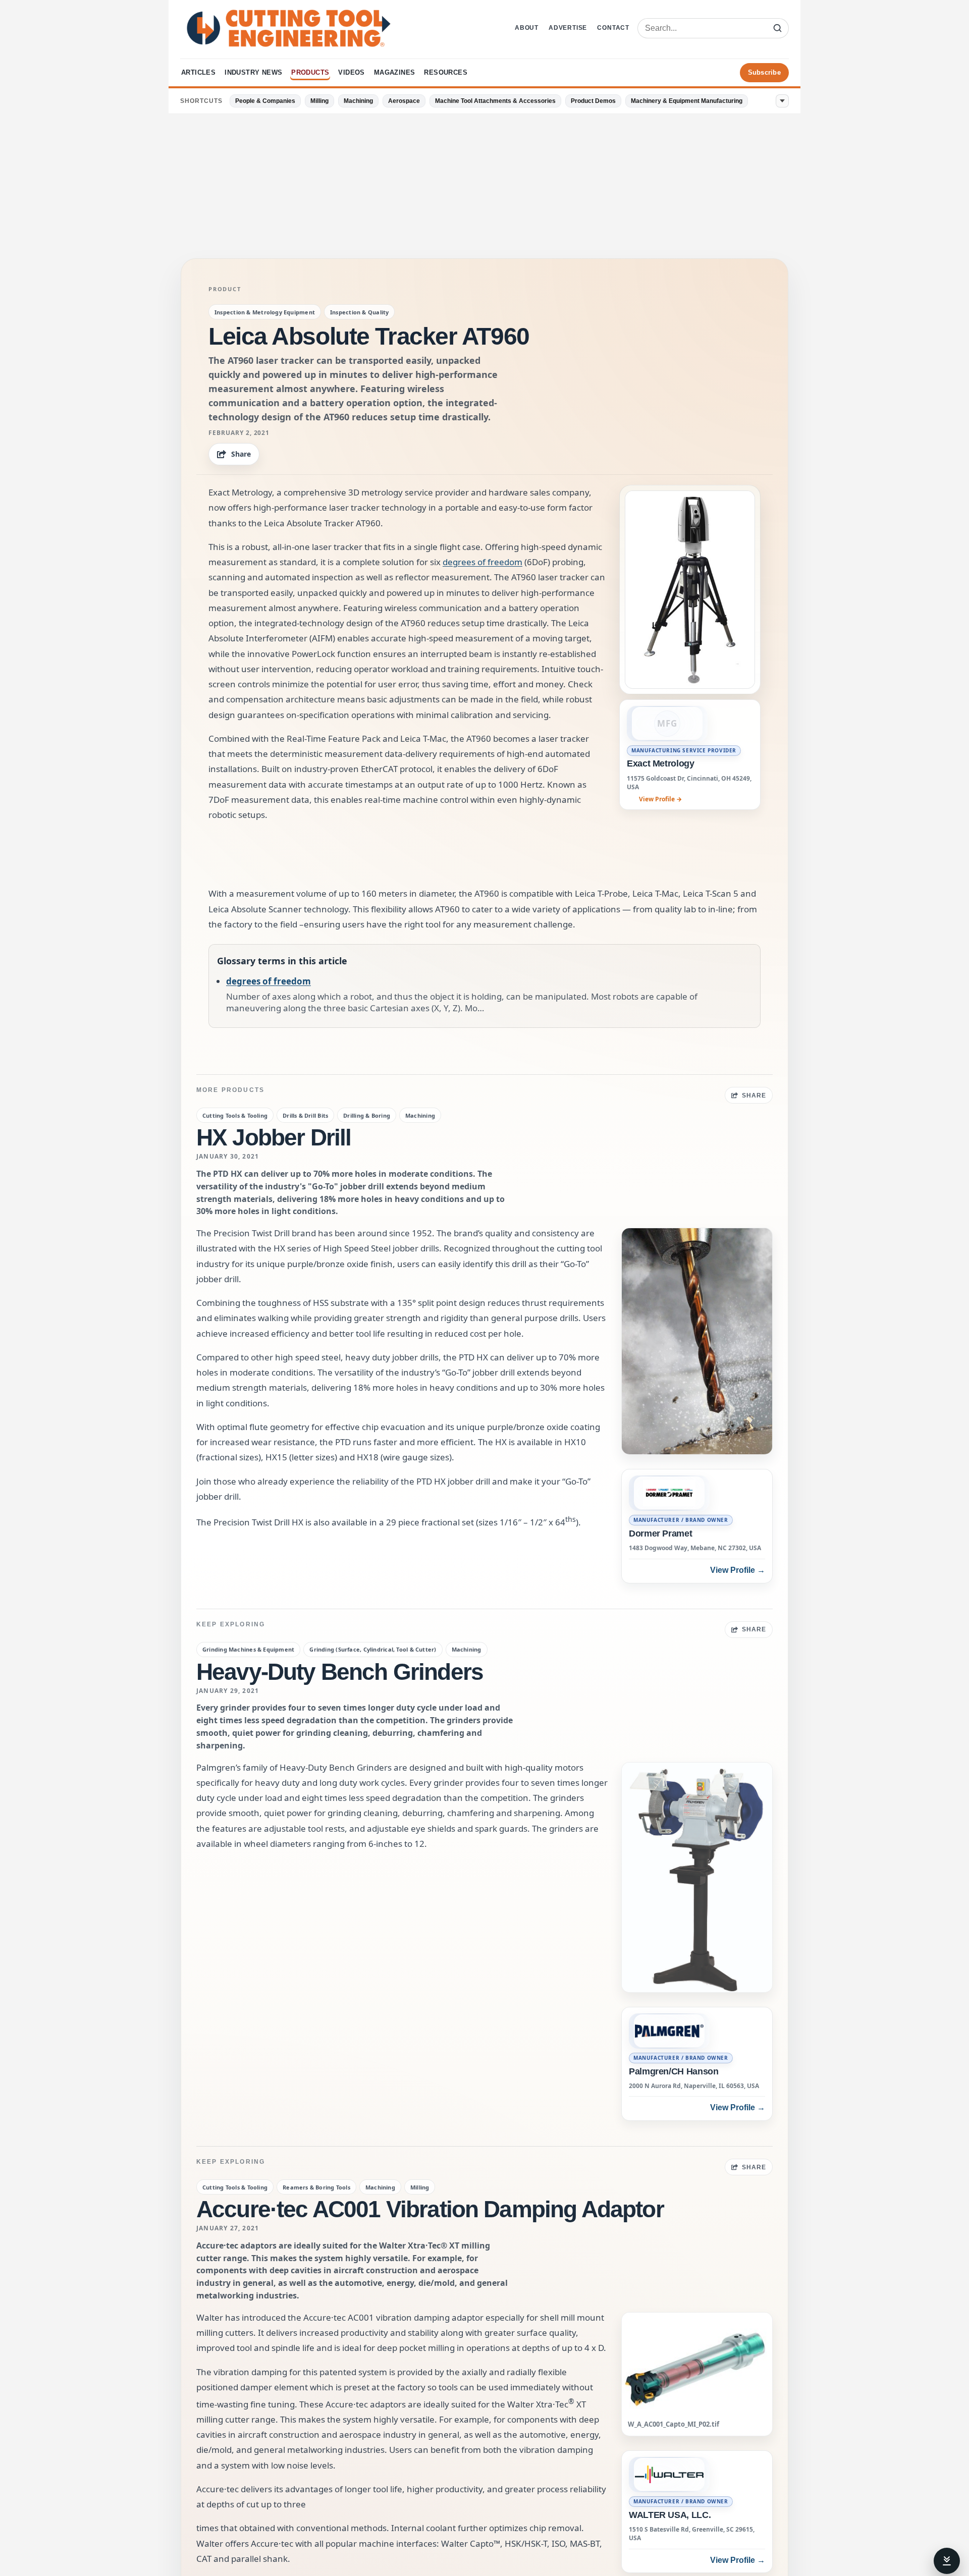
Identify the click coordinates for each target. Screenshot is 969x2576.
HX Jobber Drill (274, 1137)
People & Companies (265, 101)
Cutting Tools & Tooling (235, 1115)
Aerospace (404, 101)
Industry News (253, 72)
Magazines (395, 72)
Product (225, 289)
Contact (613, 28)
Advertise (568, 28)
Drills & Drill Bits (305, 1115)
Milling (319, 101)
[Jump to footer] (947, 2561)
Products (310, 72)
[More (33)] (782, 101)
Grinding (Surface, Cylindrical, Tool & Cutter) (373, 1649)
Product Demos (593, 101)
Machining (358, 101)
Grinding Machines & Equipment (248, 1649)
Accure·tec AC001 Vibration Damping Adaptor (430, 2209)
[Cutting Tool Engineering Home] (289, 28)
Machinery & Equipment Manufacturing (687, 101)
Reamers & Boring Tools (316, 2187)
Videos (351, 72)
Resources (446, 72)
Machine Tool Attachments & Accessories (495, 101)
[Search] (778, 28)
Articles (198, 72)
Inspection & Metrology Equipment (265, 312)
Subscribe (764, 72)
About (527, 28)
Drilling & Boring (367, 1115)
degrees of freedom (482, 562)
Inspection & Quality (359, 312)
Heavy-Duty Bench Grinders (340, 1672)
